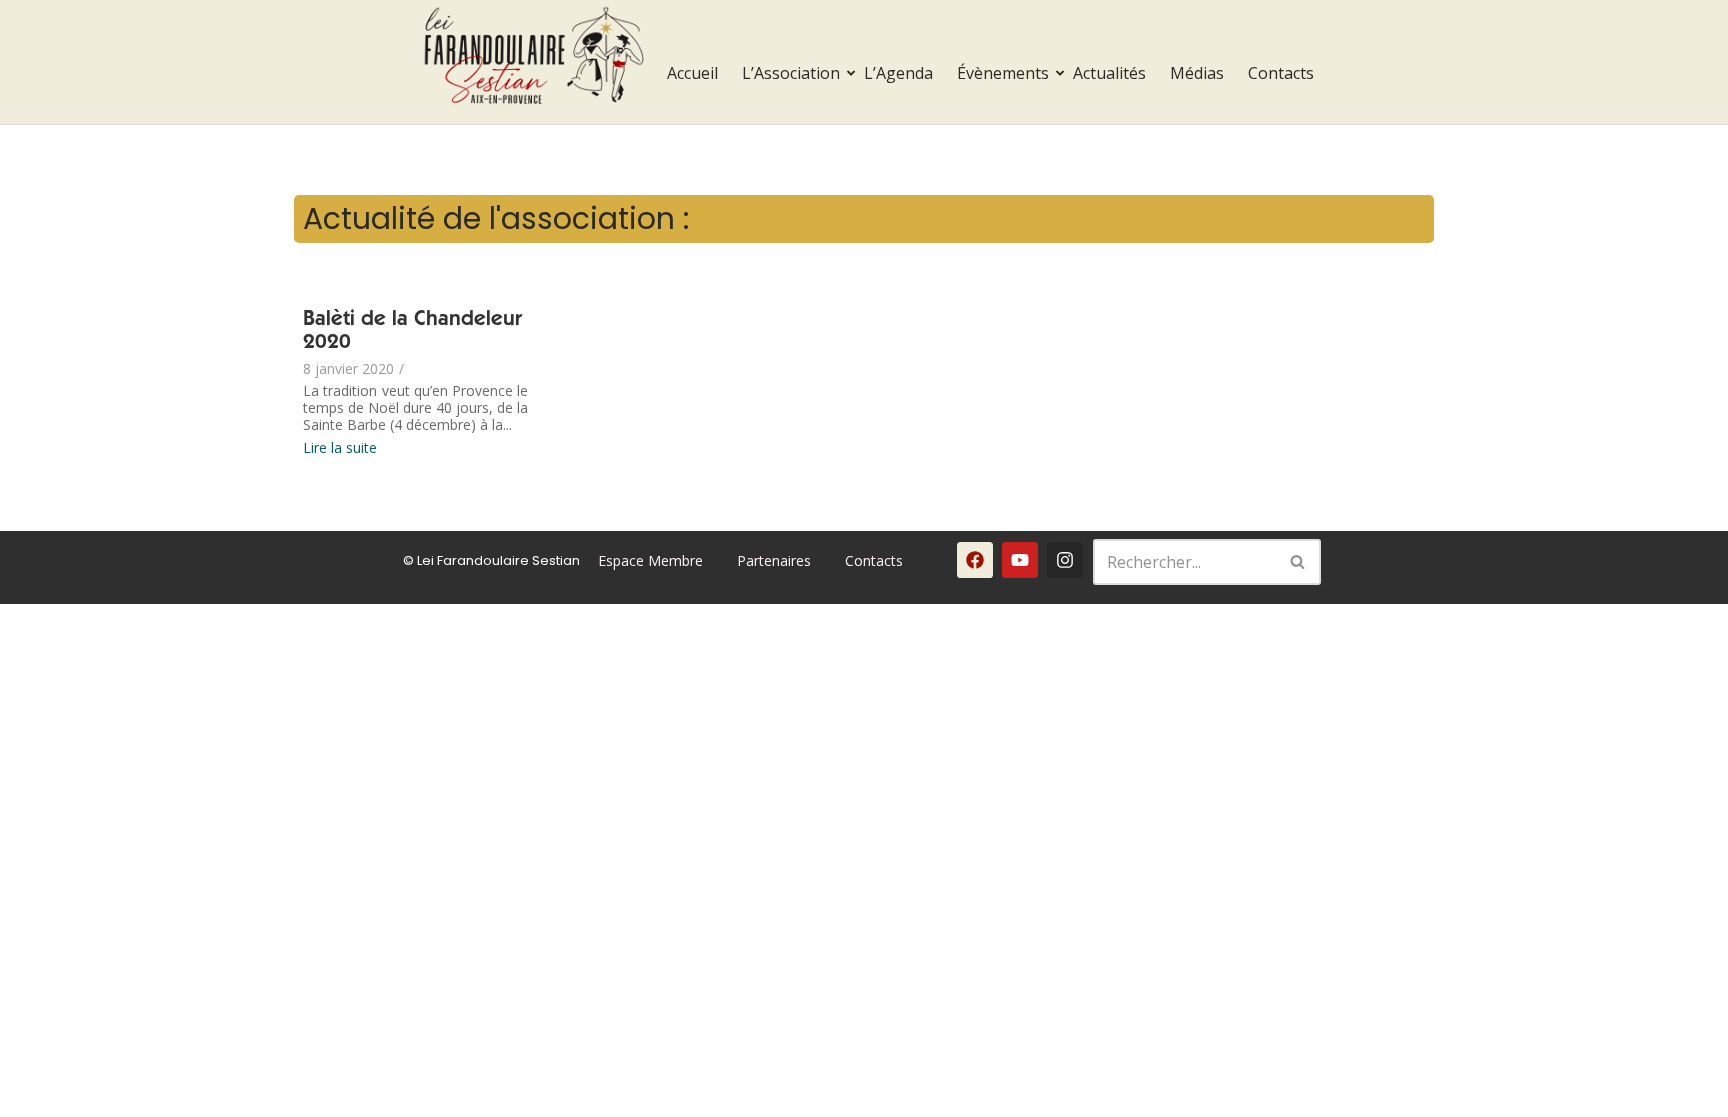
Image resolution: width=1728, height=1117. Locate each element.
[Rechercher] (1298, 562)
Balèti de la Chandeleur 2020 (412, 332)
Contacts (1281, 73)
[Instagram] (1065, 560)
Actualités (1109, 73)
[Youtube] (1020, 560)
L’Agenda (898, 73)
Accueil (692, 73)
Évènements (1003, 73)
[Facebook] (975, 560)
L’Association (791, 73)
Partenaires (774, 560)
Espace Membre (650, 560)
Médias (1197, 73)
